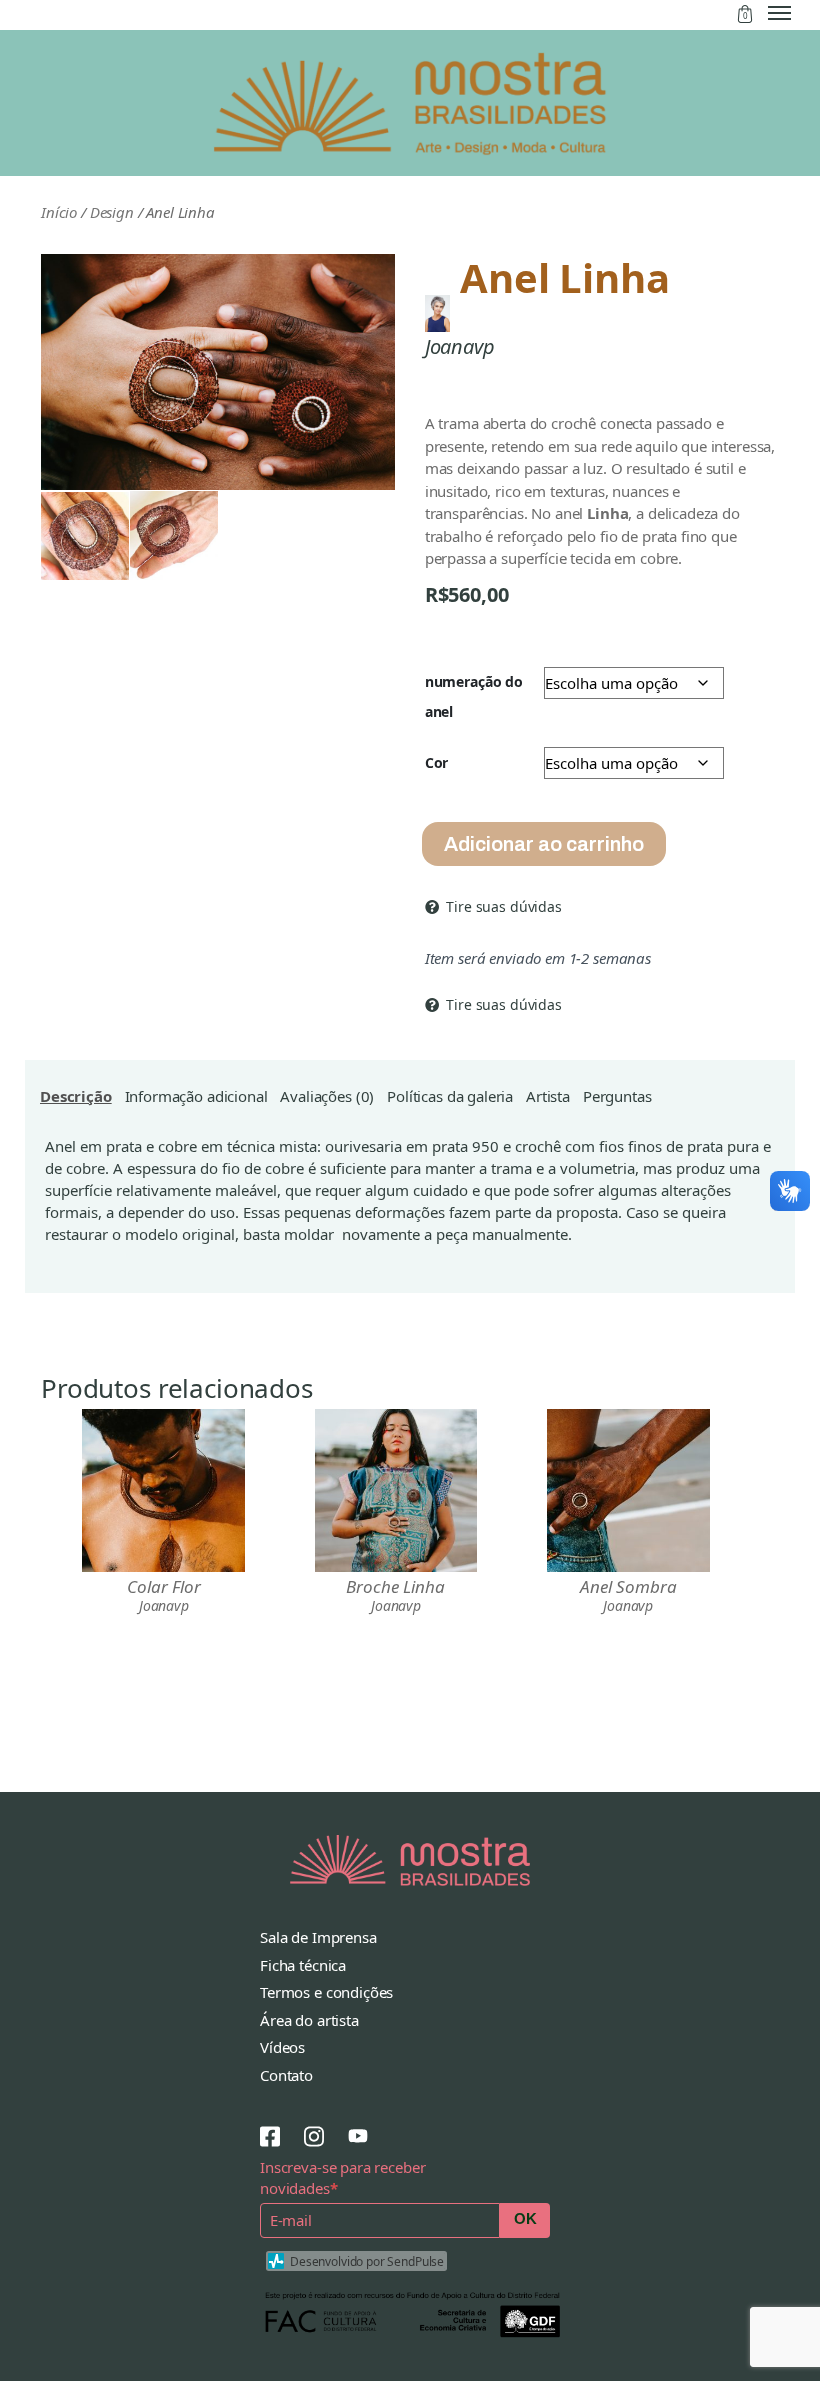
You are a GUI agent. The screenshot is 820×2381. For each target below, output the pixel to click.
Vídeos (282, 2047)
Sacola (745, 14)
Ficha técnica (303, 1965)
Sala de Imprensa (318, 1937)
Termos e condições (326, 1992)
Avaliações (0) (327, 1096)
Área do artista (309, 2020)
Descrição (76, 1096)
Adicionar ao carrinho (544, 844)
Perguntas (617, 1096)
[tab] (76, 1096)
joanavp (460, 346)
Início (59, 212)
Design (112, 212)
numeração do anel (474, 696)
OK (525, 2218)
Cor (437, 762)
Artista (548, 1096)
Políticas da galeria (450, 1096)
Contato (286, 2075)
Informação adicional (196, 1096)
